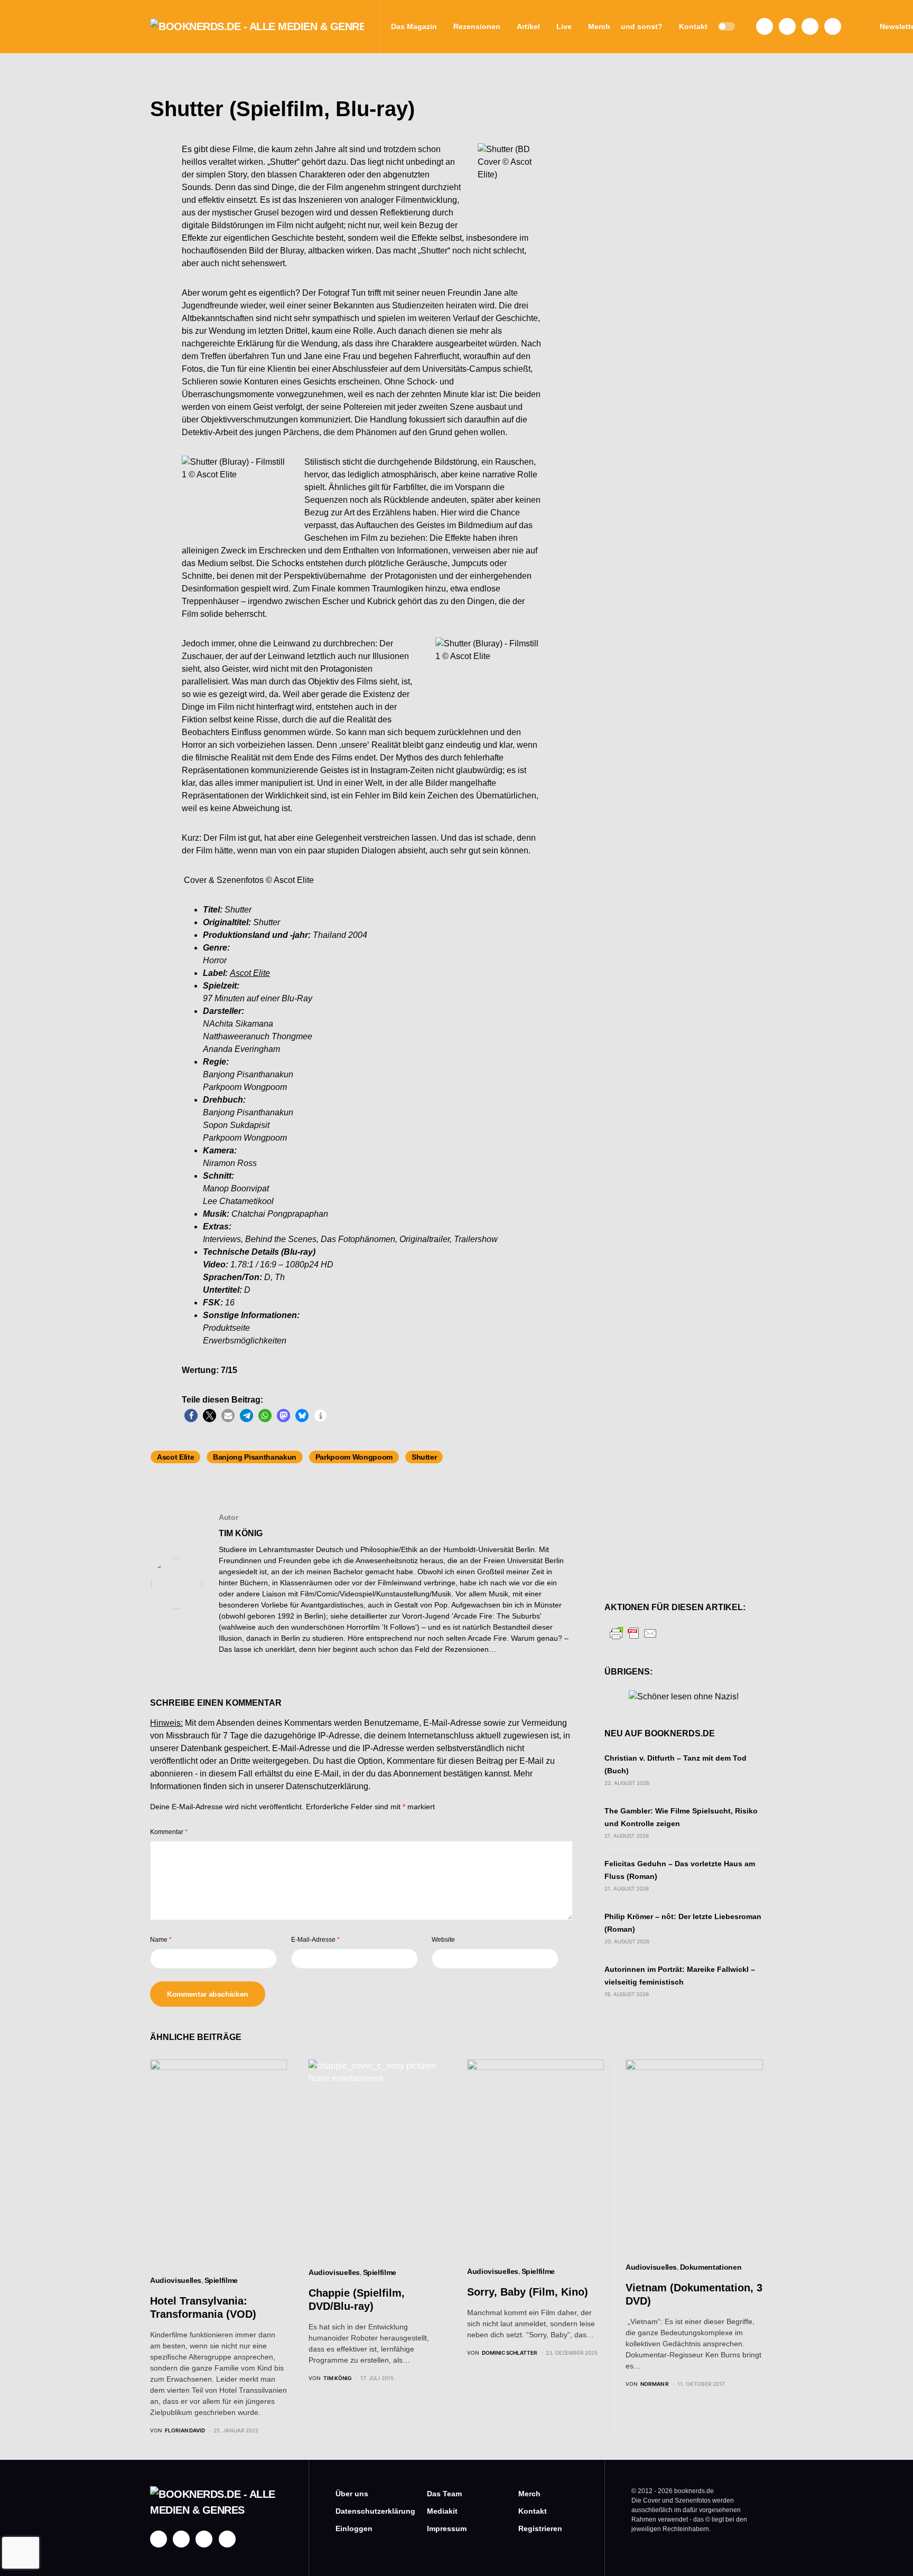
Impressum (447, 2528)
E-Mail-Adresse (315, 1940)
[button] (726, 26)
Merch (529, 2494)
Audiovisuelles (176, 2280)
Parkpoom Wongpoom (354, 1457)
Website (443, 1940)
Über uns (352, 2494)
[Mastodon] (810, 26)
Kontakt (533, 2511)
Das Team (444, 2494)
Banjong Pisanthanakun (255, 1457)
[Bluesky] (833, 26)
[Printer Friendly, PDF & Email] (633, 1633)
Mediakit (442, 2511)
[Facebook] (765, 26)
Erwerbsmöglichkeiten (245, 1341)
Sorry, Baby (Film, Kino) (528, 2292)
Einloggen (354, 2528)
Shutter (424, 1457)
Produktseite (226, 1328)
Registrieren (540, 2528)
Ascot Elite (175, 1457)
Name (161, 1940)
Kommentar (169, 1832)
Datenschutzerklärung (327, 1786)
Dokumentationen (711, 2267)
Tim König (241, 1533)
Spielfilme (221, 2280)
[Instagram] (787, 26)
